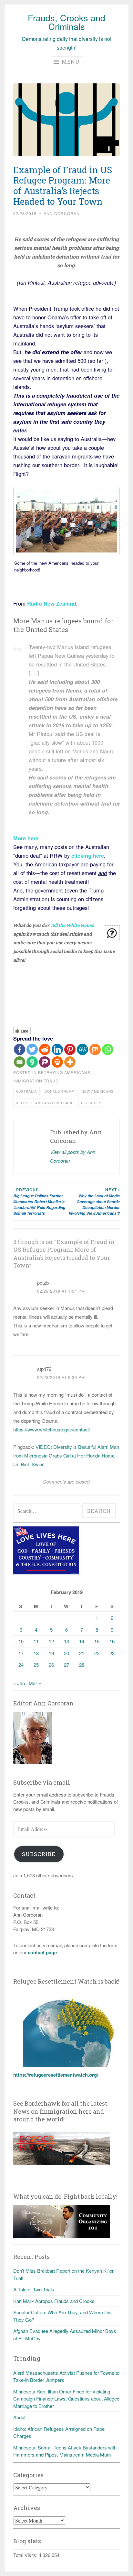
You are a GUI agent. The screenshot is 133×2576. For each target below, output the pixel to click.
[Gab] (32, 1062)
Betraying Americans (64, 1072)
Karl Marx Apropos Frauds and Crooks (54, 2301)
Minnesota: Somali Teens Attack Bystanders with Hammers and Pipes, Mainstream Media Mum (65, 2451)
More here (26, 838)
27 (66, 1665)
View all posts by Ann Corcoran (73, 1156)
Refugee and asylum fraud (45, 1103)
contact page (42, 1952)
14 (82, 1641)
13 (66, 1641)
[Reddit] (45, 1049)
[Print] (57, 1062)
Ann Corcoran (62, 213)
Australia (26, 1091)
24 (21, 1665)
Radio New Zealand (52, 603)
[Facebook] (20, 1049)
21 (82, 1653)
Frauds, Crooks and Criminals (66, 22)
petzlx (43, 1283)
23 (112, 1653)
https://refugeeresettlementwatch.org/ (56, 2075)
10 (21, 1641)
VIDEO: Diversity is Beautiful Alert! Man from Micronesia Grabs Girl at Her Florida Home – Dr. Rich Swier (66, 1455)
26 (51, 1665)
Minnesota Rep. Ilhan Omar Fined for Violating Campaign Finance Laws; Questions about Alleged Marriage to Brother (66, 2399)
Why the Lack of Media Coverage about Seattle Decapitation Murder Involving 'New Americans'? (94, 1201)
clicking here (87, 855)
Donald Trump (59, 1091)
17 (21, 1653)
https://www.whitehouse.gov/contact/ (52, 1429)
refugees (91, 1103)
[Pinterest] (70, 1049)
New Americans (98, 1091)
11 (36, 1641)
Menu (70, 62)
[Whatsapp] (108, 1049)
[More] (70, 1062)
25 (36, 1665)
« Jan (19, 1683)
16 (112, 1641)
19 (51, 1653)
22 (97, 1653)
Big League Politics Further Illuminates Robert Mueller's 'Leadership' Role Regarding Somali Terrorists (39, 1201)
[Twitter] (32, 1049)
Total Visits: (26, 2555)
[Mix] (95, 1049)
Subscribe (39, 1854)
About (19, 2417)
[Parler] (45, 1062)
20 (66, 1653)
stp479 (44, 1369)
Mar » (35, 1683)
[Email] (20, 1062)
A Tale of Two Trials (34, 2289)
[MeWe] (82, 1049)
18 (36, 1653)
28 (82, 1665)
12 (51, 1641)
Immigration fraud (36, 1081)
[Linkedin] (57, 1049)
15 (97, 1641)
